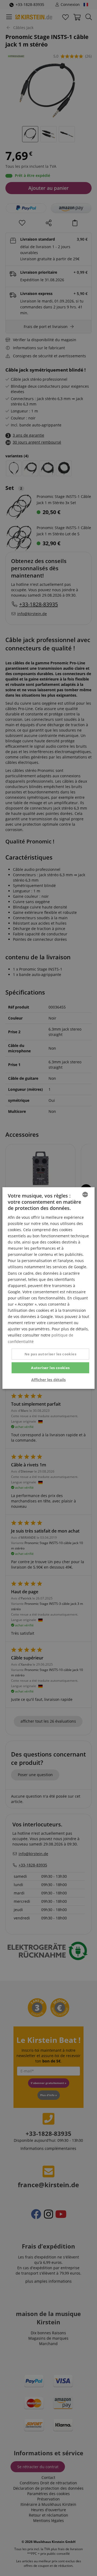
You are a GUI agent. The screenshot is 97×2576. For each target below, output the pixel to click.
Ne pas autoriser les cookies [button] (50, 1354)
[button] (48, 1380)
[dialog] (48, 1288)
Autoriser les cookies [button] (50, 1367)
